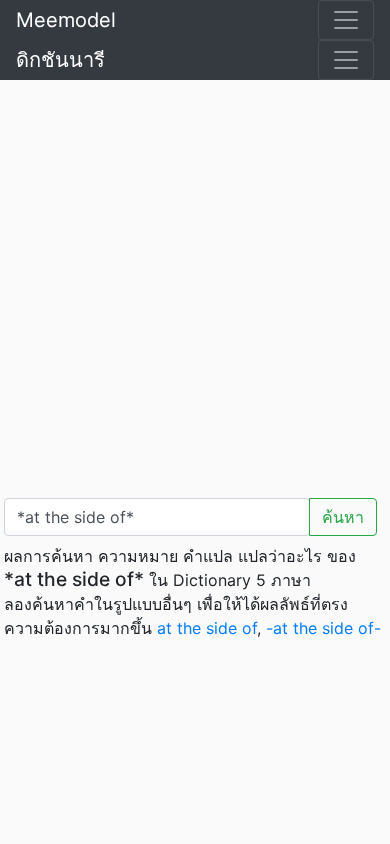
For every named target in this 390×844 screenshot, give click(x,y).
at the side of (207, 628)
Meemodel (66, 20)
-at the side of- (323, 628)
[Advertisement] (195, 285)
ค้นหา (343, 517)
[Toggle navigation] (346, 20)
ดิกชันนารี (60, 60)
